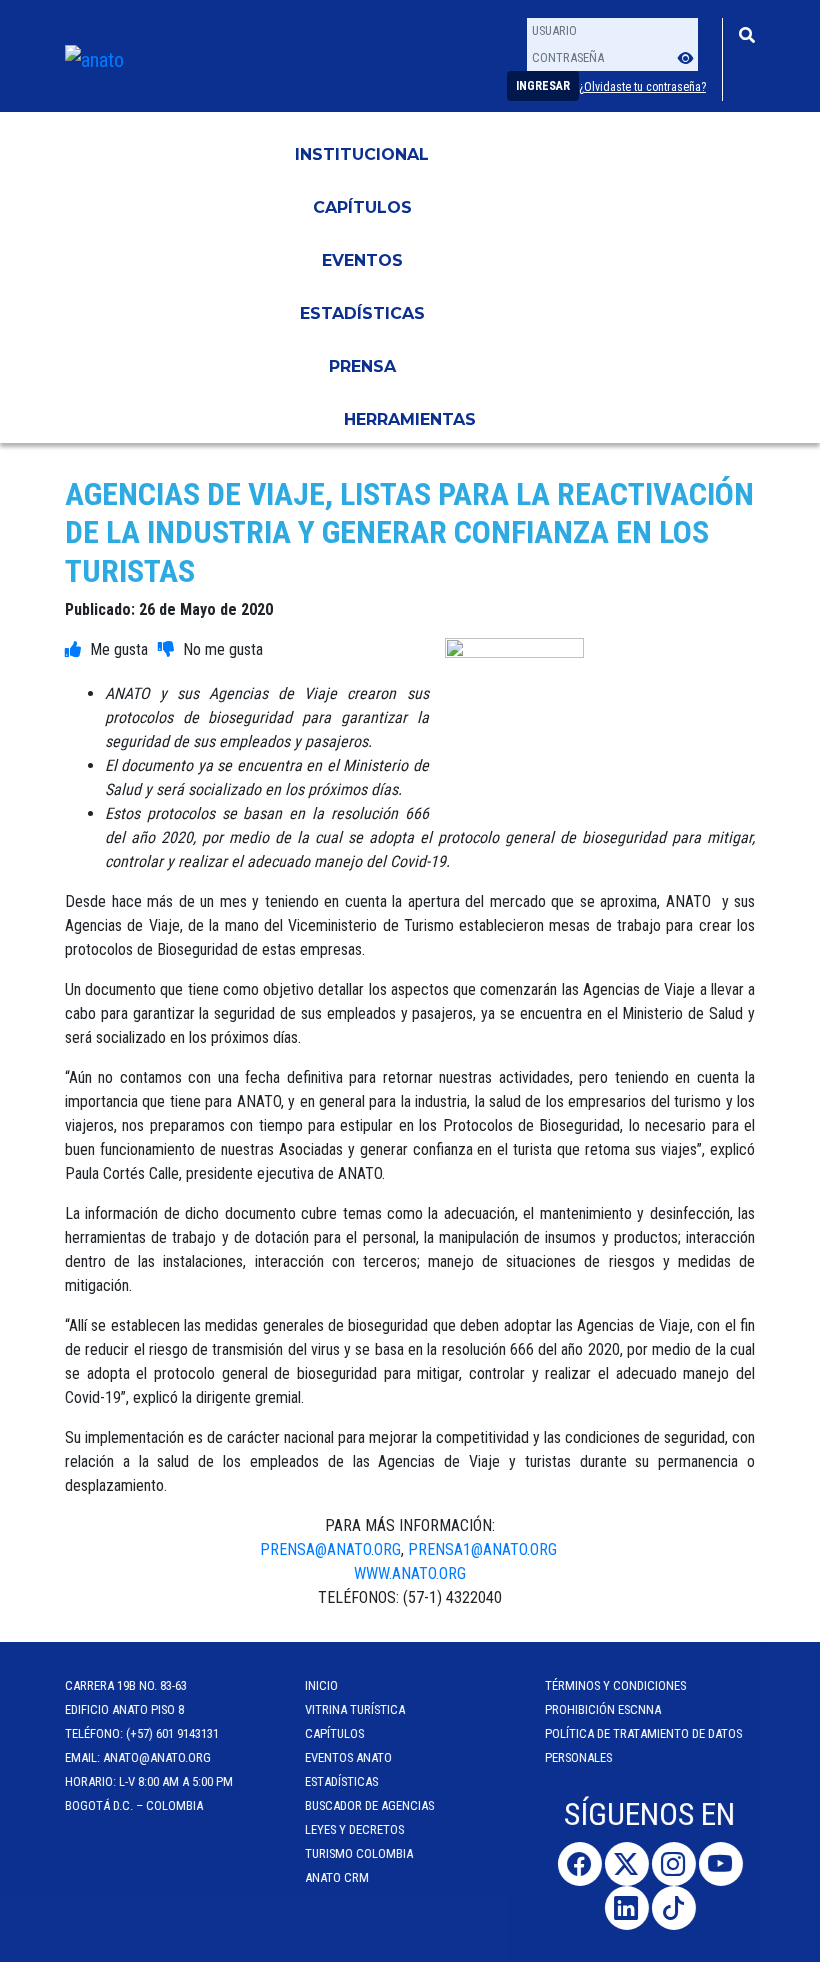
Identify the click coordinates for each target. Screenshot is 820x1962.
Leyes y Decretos (354, 1829)
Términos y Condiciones (615, 1685)
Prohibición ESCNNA (603, 1709)
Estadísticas (362, 313)
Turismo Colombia (359, 1853)
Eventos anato (348, 1757)
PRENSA (362, 366)
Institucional (362, 154)
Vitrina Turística (355, 1709)
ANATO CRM (337, 1877)
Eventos (362, 260)
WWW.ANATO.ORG (410, 1573)
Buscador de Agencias (369, 1805)
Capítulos (362, 207)
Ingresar (543, 86)
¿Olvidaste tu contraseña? (642, 87)
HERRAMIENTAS (410, 419)
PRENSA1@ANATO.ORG (484, 1549)
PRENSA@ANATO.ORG (330, 1549)
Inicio (321, 1685)
